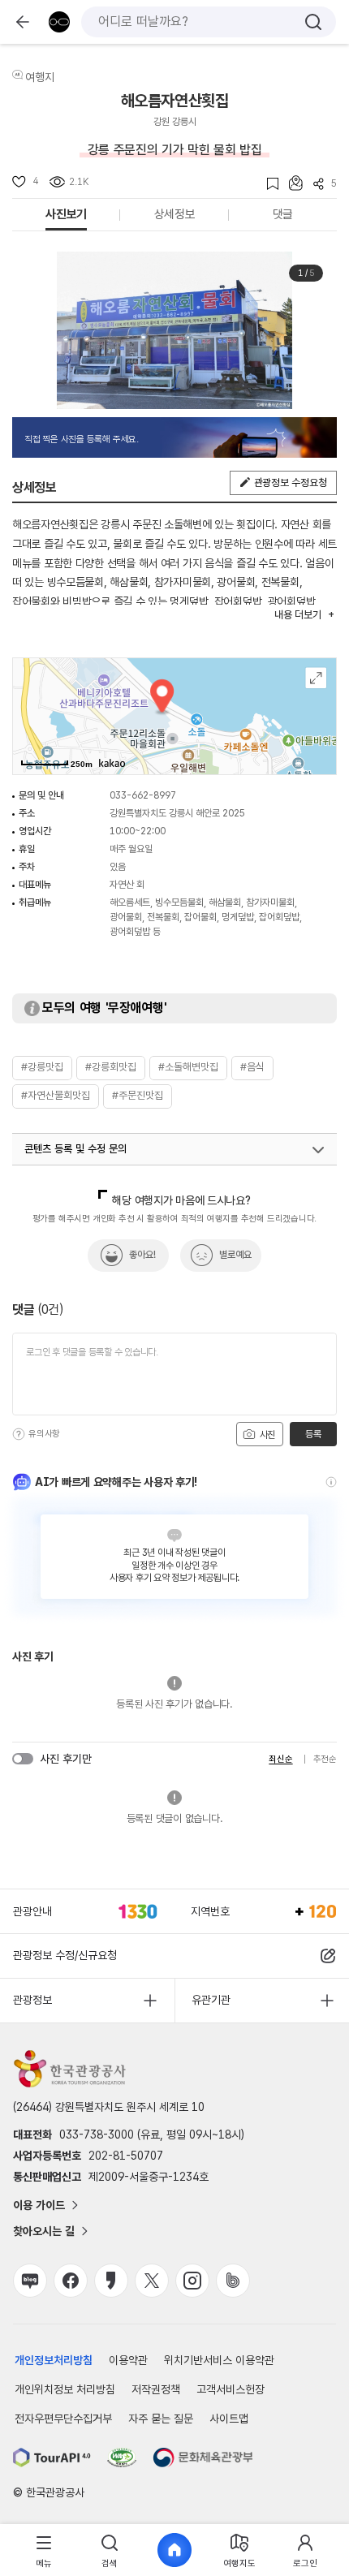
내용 (297, 615)
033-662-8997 (143, 795)
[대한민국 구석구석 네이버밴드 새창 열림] (233, 2281)
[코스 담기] (291, 183)
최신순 (280, 1759)
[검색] (313, 22)
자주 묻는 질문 (161, 2419)
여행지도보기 (316, 678)
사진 (266, 1435)
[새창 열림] (52, 2458)
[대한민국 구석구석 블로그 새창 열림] (30, 2281)
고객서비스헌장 (231, 2389)
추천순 (325, 1759)
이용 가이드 (39, 2205)
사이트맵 (229, 2419)
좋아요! (142, 1255)
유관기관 (211, 2000)
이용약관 (128, 2360)
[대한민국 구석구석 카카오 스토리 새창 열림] (111, 2281)
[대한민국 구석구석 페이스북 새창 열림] (71, 2281)
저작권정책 (156, 2389)
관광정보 (32, 2000)
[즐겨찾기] (267, 184)
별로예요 (235, 1255)
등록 (313, 1434)
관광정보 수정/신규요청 (65, 1955)
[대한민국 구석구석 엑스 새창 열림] (152, 2281)
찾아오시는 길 (44, 2231)
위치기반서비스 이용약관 (219, 2360)
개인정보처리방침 (54, 2360)
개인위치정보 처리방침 (65, 2389)
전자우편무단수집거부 (63, 2419)
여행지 (40, 77)
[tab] (44, 2550)
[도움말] (19, 1434)
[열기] (318, 1150)
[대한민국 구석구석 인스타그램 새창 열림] (192, 2281)
